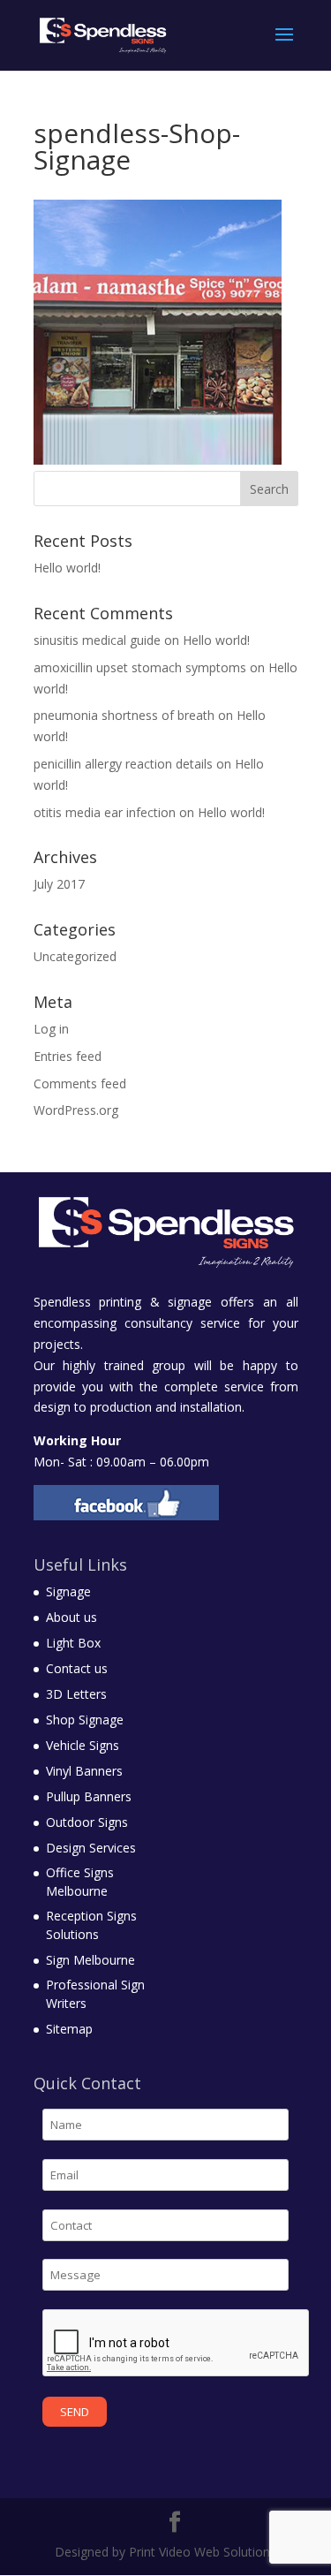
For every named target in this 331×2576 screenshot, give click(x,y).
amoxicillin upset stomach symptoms (140, 667)
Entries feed (68, 1056)
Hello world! (67, 568)
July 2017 (59, 884)
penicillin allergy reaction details (123, 764)
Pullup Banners (89, 1796)
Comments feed (80, 1083)
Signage (68, 1591)
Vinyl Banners (84, 1771)
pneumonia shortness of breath (124, 715)
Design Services (91, 1848)
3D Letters (76, 1694)
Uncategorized (75, 956)
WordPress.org (76, 1110)
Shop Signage (85, 1720)
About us (71, 1617)
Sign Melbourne (90, 1960)
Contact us (77, 1668)
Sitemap (69, 2029)
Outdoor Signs (87, 1822)
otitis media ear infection (105, 812)
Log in (51, 1029)
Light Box (73, 1643)
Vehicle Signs (83, 1745)
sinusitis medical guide (97, 640)
